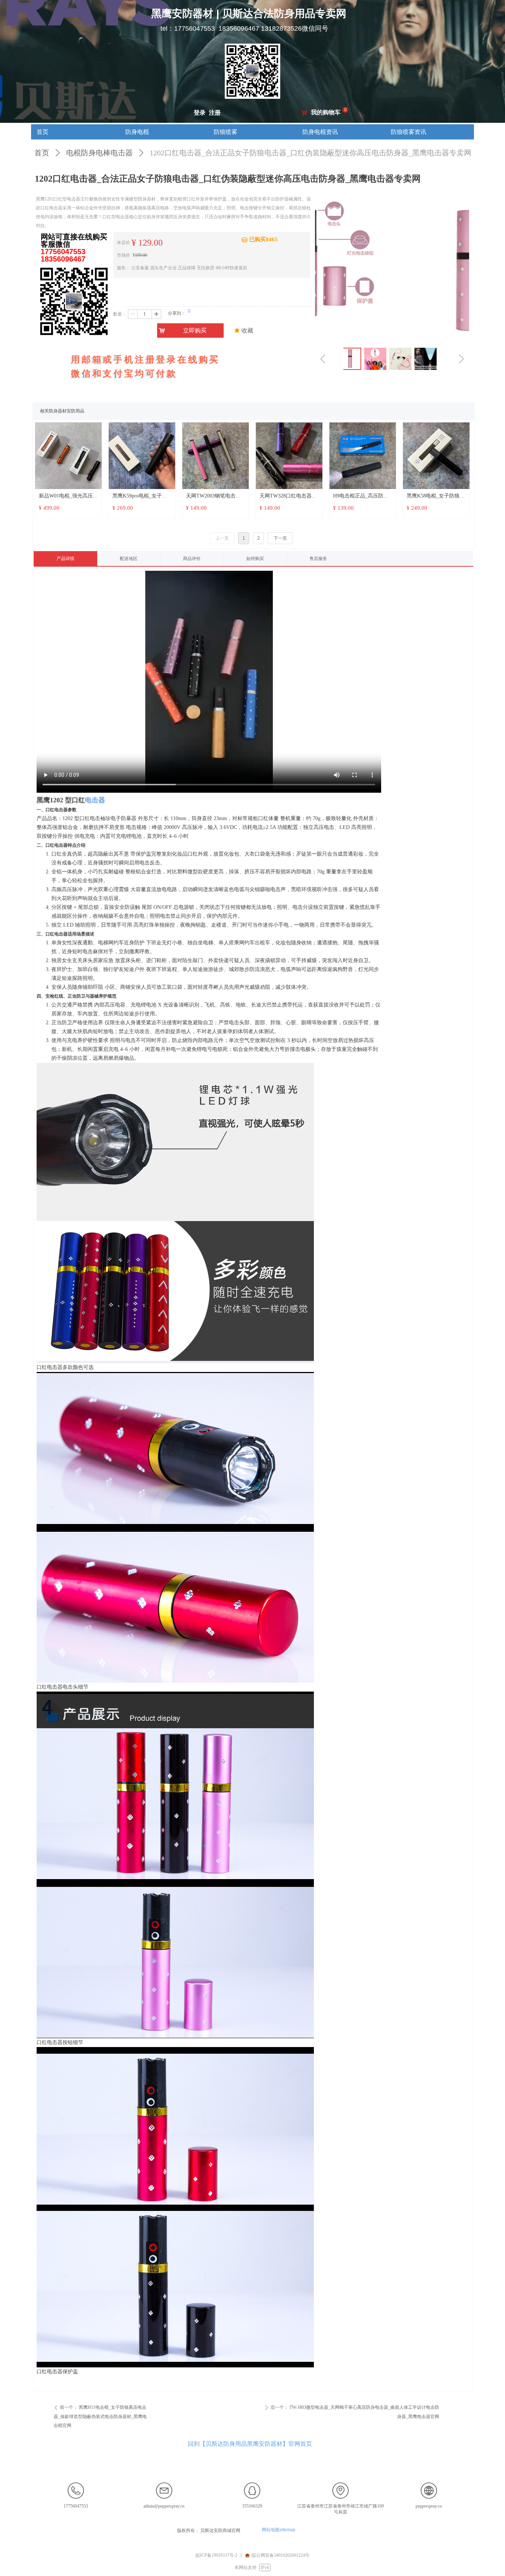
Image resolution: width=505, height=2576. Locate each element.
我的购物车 (326, 112)
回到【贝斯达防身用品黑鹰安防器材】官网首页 (250, 2444)
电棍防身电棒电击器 (99, 153)
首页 (42, 153)
